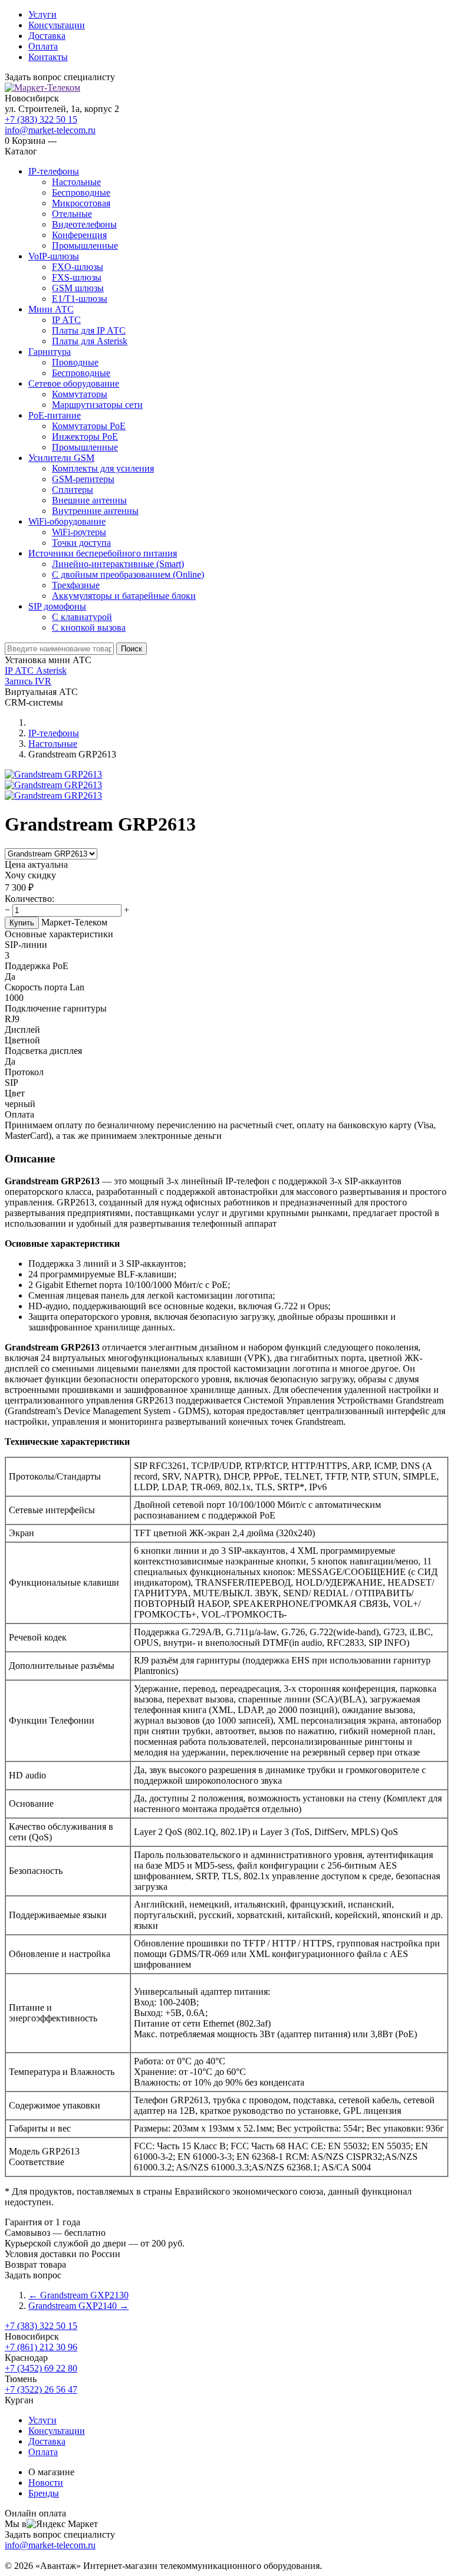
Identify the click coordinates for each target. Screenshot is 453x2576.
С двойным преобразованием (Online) (128, 574)
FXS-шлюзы (77, 277)
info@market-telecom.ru (50, 130)
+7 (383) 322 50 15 (41, 119)
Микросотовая (81, 203)
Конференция (79, 235)
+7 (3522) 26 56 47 (41, 2389)
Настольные (76, 182)
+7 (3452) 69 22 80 (41, 2368)
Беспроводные (81, 192)
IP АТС (66, 320)
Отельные (72, 214)
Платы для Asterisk (90, 341)
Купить (22, 923)
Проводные (75, 362)
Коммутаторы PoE (89, 426)
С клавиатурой (82, 617)
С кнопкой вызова (89, 627)
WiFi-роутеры (79, 532)
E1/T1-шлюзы (80, 299)
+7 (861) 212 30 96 (41, 2347)
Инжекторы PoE (85, 437)
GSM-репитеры (83, 479)
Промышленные (85, 246)
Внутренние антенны (95, 511)
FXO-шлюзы (78, 267)
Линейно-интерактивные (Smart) (118, 564)
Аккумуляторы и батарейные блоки (124, 596)
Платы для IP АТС (89, 330)
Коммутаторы (80, 394)
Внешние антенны (89, 500)
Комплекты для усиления (103, 468)
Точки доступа (81, 543)
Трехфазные (76, 585)
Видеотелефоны (84, 224)
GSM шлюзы (78, 288)
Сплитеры (73, 490)
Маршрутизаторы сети (97, 405)
